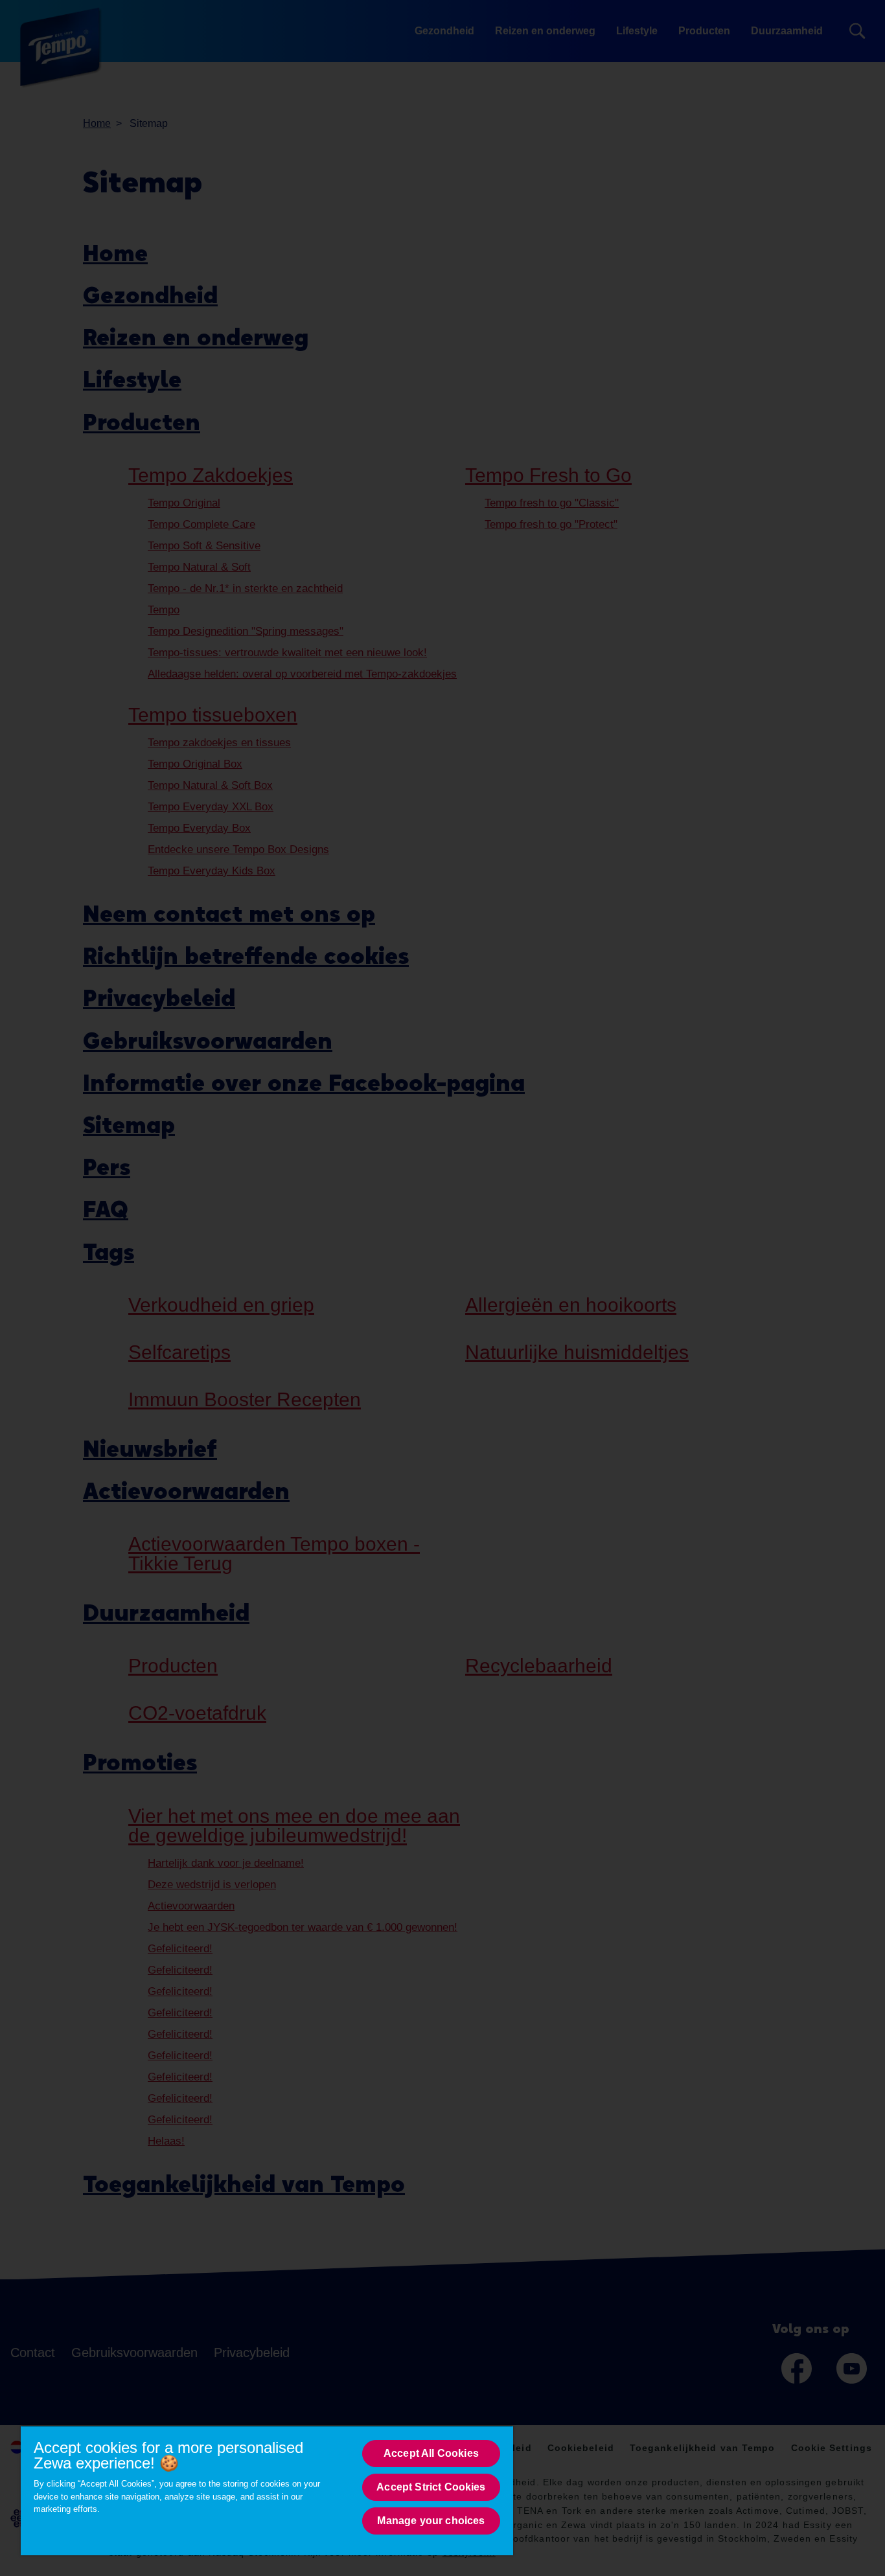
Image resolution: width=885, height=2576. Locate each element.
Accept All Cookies (431, 2453)
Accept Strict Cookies (431, 2487)
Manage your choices (431, 2521)
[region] (267, 2490)
